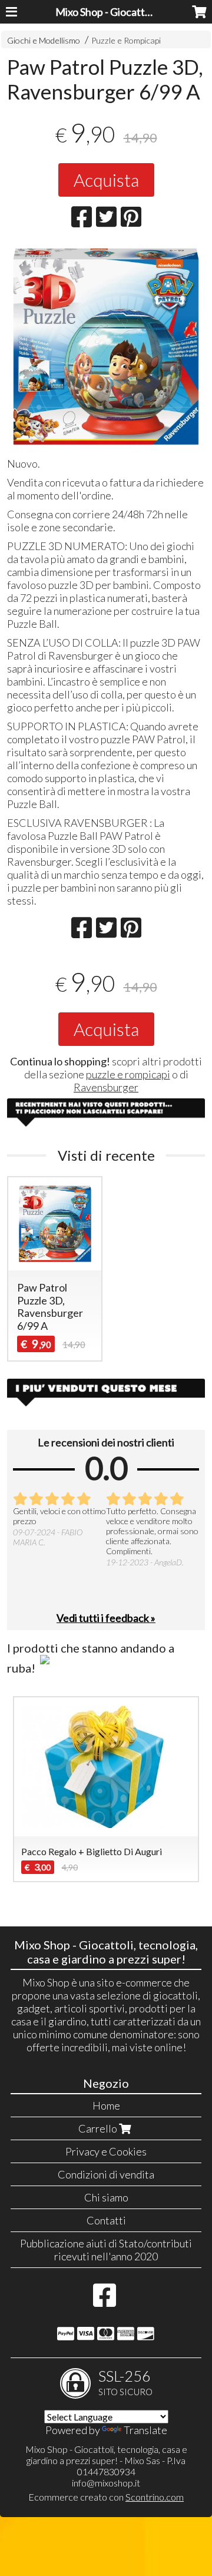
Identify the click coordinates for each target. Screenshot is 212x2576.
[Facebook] (105, 2301)
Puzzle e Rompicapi (126, 40)
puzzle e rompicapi (128, 1074)
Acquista (106, 180)
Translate (145, 2430)
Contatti (106, 2220)
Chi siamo (106, 2197)
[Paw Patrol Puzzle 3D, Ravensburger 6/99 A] (106, 347)
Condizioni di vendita (106, 2174)
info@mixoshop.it (106, 2483)
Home (106, 2105)
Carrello (99, 2128)
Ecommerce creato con (106, 2497)
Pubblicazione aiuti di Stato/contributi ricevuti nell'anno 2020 (106, 2250)
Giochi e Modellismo (44, 40)
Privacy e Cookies (106, 2151)
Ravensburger (106, 1087)
